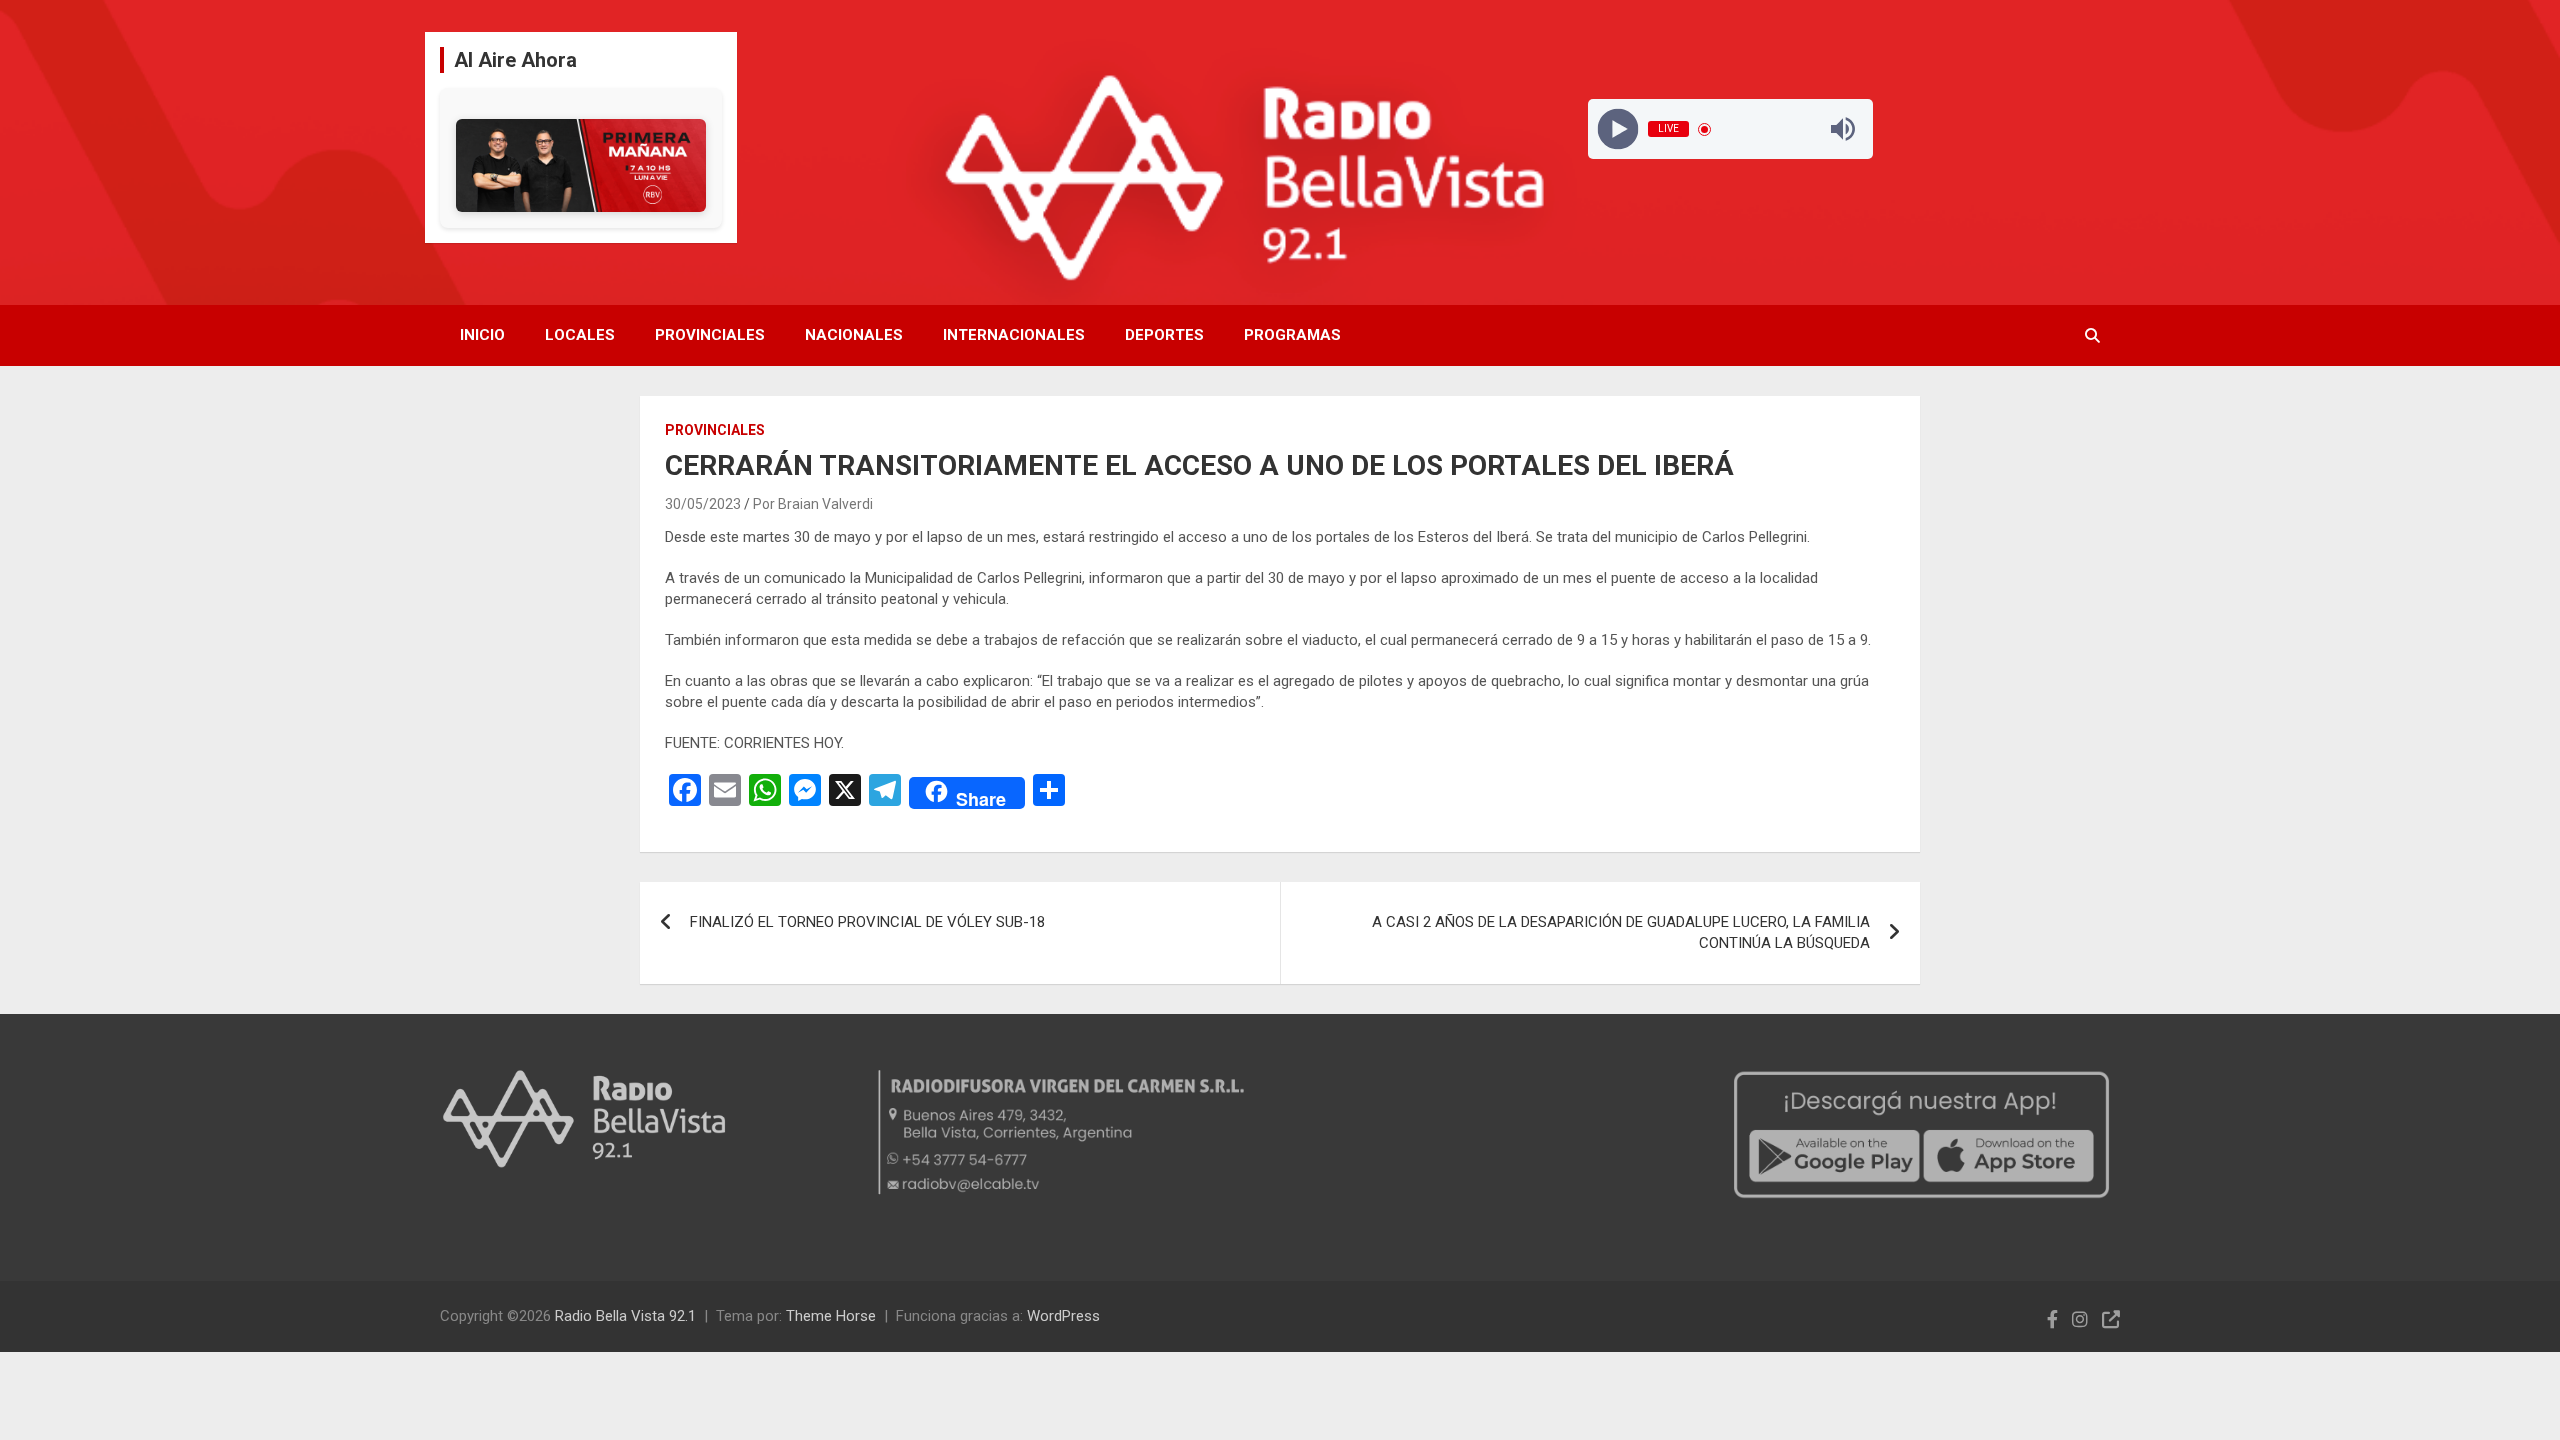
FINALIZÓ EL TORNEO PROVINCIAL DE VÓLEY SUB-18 (867, 922)
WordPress (1063, 1316)
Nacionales (854, 335)
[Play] (1617, 129)
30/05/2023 (703, 504)
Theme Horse (831, 1316)
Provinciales (710, 335)
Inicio (482, 335)
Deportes (1164, 335)
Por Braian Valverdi (813, 504)
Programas (1292, 335)
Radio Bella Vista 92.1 (625, 1316)
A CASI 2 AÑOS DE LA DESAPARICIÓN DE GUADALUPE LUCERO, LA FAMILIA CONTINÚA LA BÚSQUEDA (1621, 932)
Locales (580, 335)
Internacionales (1014, 335)
